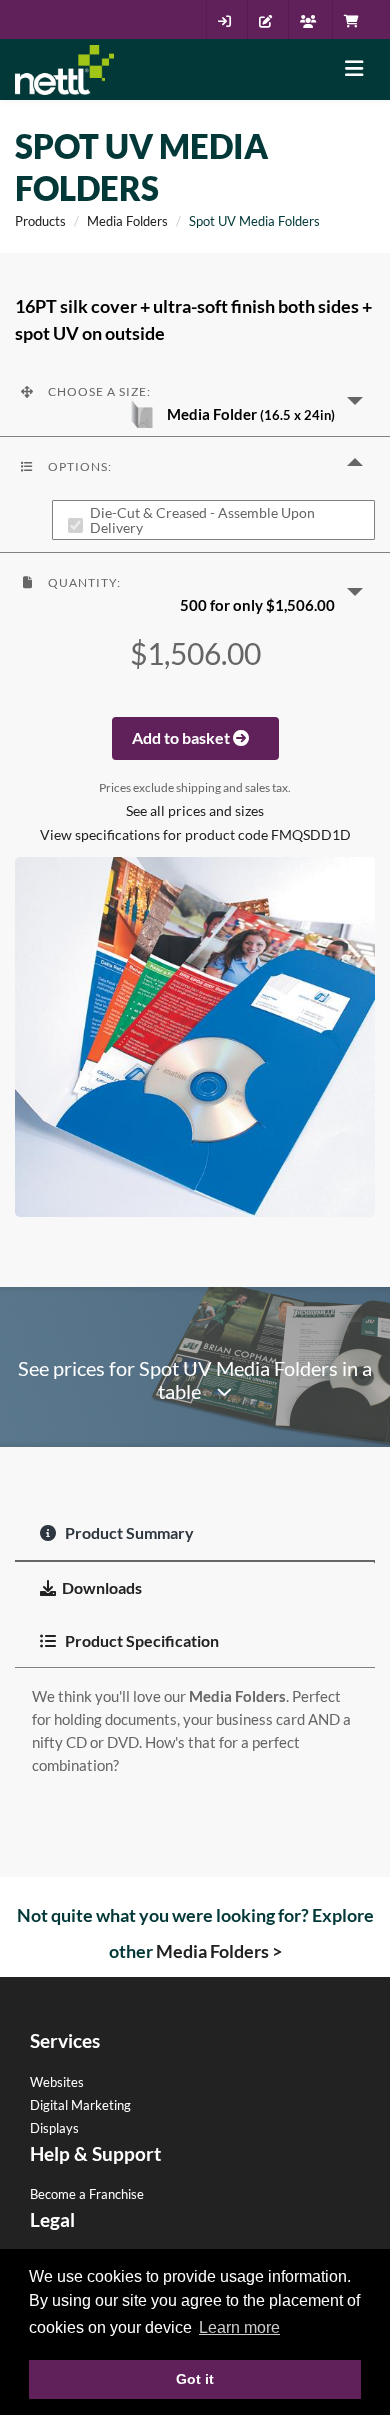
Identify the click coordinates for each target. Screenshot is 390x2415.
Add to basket (182, 737)
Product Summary (128, 1532)
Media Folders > (219, 1951)
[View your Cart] (356, 21)
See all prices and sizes (195, 811)
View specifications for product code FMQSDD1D (195, 835)
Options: (78, 466)
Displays (54, 2128)
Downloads (102, 1587)
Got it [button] (195, 2379)
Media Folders (127, 221)
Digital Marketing (80, 2105)
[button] (195, 399)
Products (40, 221)
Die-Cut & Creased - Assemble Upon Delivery (202, 521)
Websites (57, 2082)
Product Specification (140, 1640)
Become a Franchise (87, 2194)
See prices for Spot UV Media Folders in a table (195, 1380)
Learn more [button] (239, 2327)
